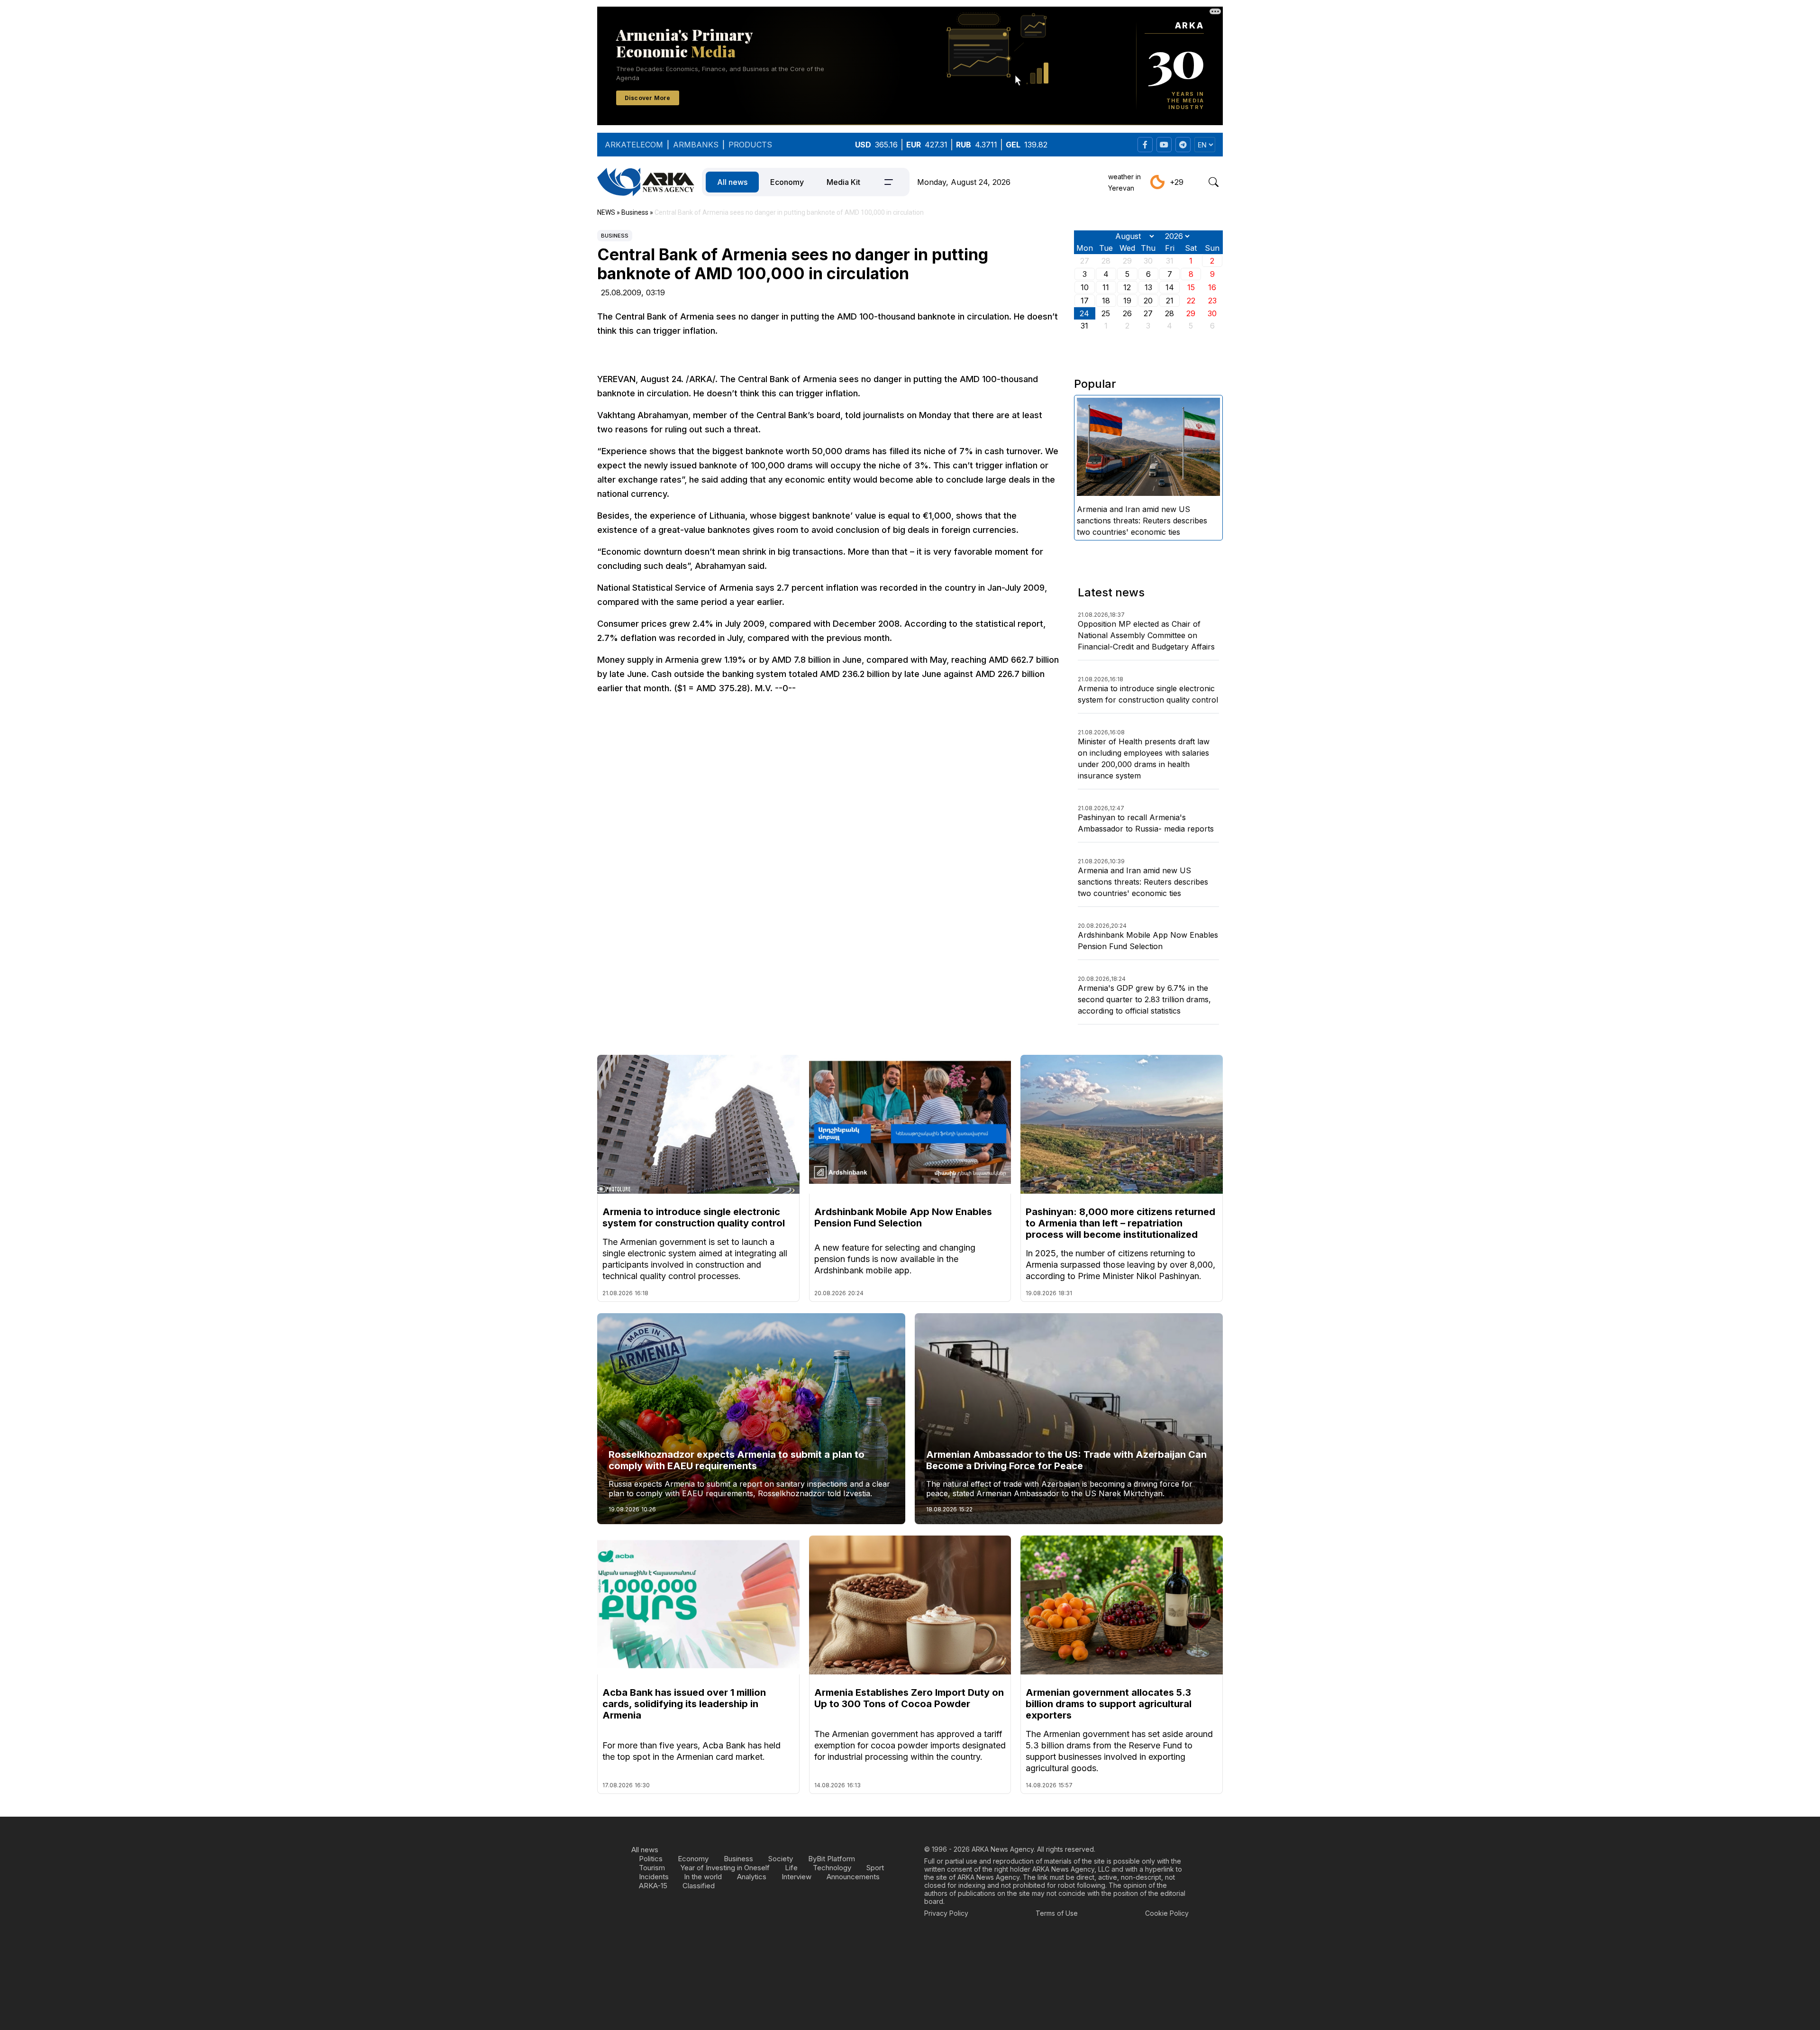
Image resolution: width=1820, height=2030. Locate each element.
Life (791, 1868)
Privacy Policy (946, 1913)
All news (732, 182)
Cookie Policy (1167, 1913)
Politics (651, 1859)
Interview (796, 1877)
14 (1170, 287)
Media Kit (843, 182)
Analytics (752, 1877)
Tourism (652, 1868)
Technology (832, 1868)
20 (1148, 301)
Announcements (853, 1877)
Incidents (654, 1877)
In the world (703, 1877)
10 (1085, 287)
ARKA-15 (653, 1886)
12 (1127, 287)
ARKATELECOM (634, 145)
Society (781, 1859)
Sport (875, 1868)
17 (1085, 301)
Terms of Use (1057, 1913)
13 (1148, 287)
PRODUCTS (750, 145)
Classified (699, 1886)
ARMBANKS (696, 145)
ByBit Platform (832, 1859)
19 (1127, 301)
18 (1106, 301)
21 (1170, 301)
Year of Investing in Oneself (725, 1868)
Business (615, 236)
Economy (787, 182)
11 (1106, 287)
